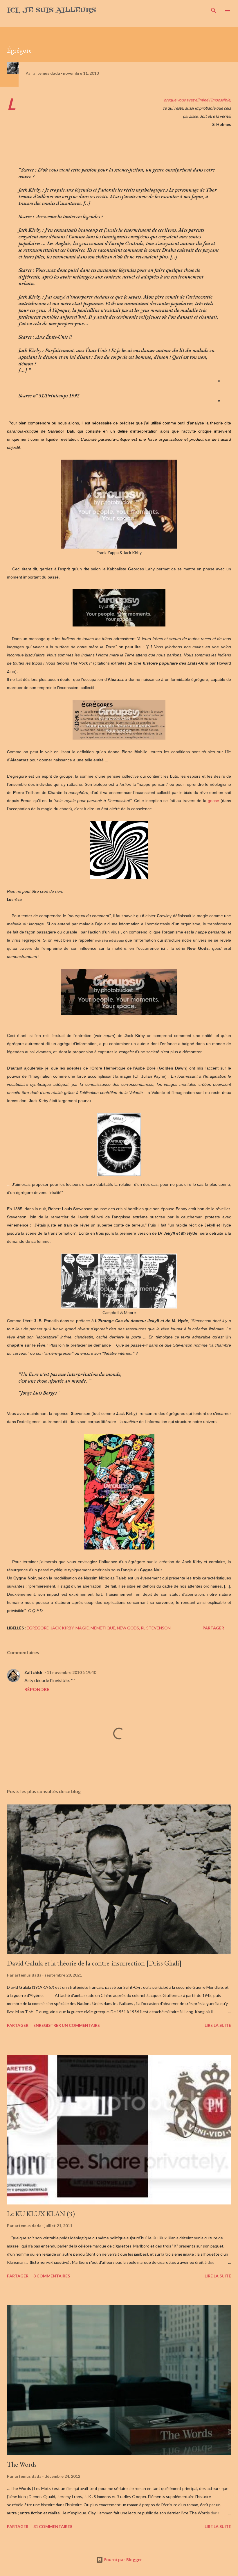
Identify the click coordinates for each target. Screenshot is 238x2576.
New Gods (128, 1628)
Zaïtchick (33, 1672)
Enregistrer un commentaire (67, 2025)
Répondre (37, 1689)
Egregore (38, 1628)
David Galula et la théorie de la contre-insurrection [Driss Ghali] (94, 1963)
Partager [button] (213, 1628)
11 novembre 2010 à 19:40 (71, 1672)
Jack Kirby (62, 1628)
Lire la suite (218, 2025)
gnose (214, 801)
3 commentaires (52, 2276)
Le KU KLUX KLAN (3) (41, 2214)
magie (82, 1628)
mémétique (103, 1628)
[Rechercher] (214, 10)
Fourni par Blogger (122, 2560)
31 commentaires (53, 2526)
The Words (22, 2464)
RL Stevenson (156, 1628)
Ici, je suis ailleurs (52, 10)
